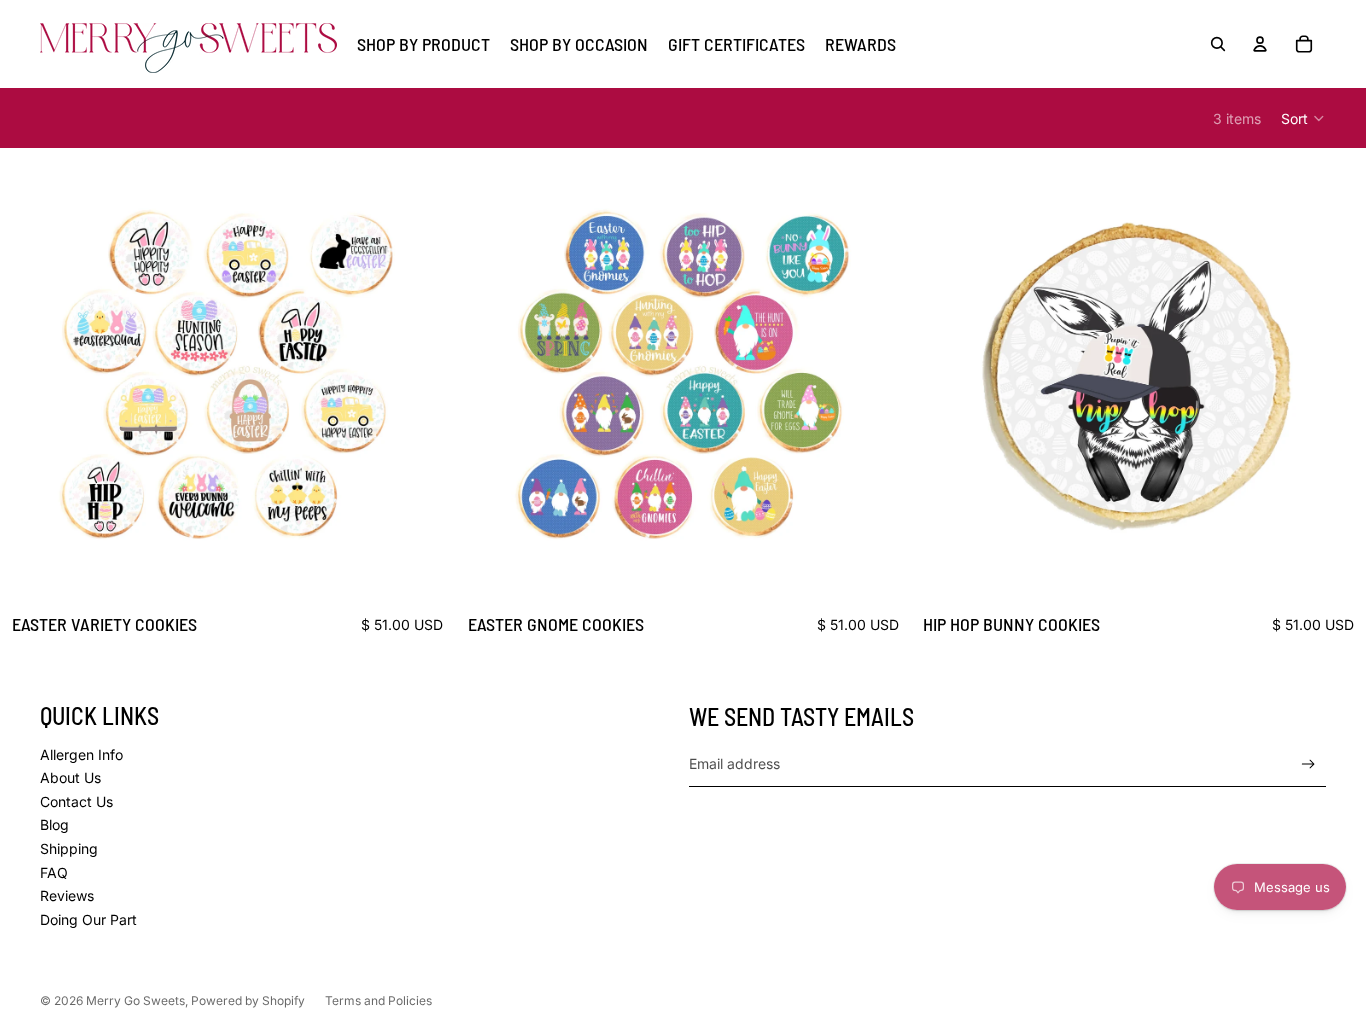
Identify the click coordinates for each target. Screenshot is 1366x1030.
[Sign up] (1308, 764)
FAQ (54, 872)
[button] (1303, 118)
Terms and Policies (378, 1000)
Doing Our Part (88, 919)
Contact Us (76, 801)
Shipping (69, 848)
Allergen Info (81, 754)
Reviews (67, 895)
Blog (54, 824)
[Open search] (1218, 44)
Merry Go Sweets (135, 1000)
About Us (70, 777)
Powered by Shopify (248, 1000)
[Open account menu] (1260, 44)
